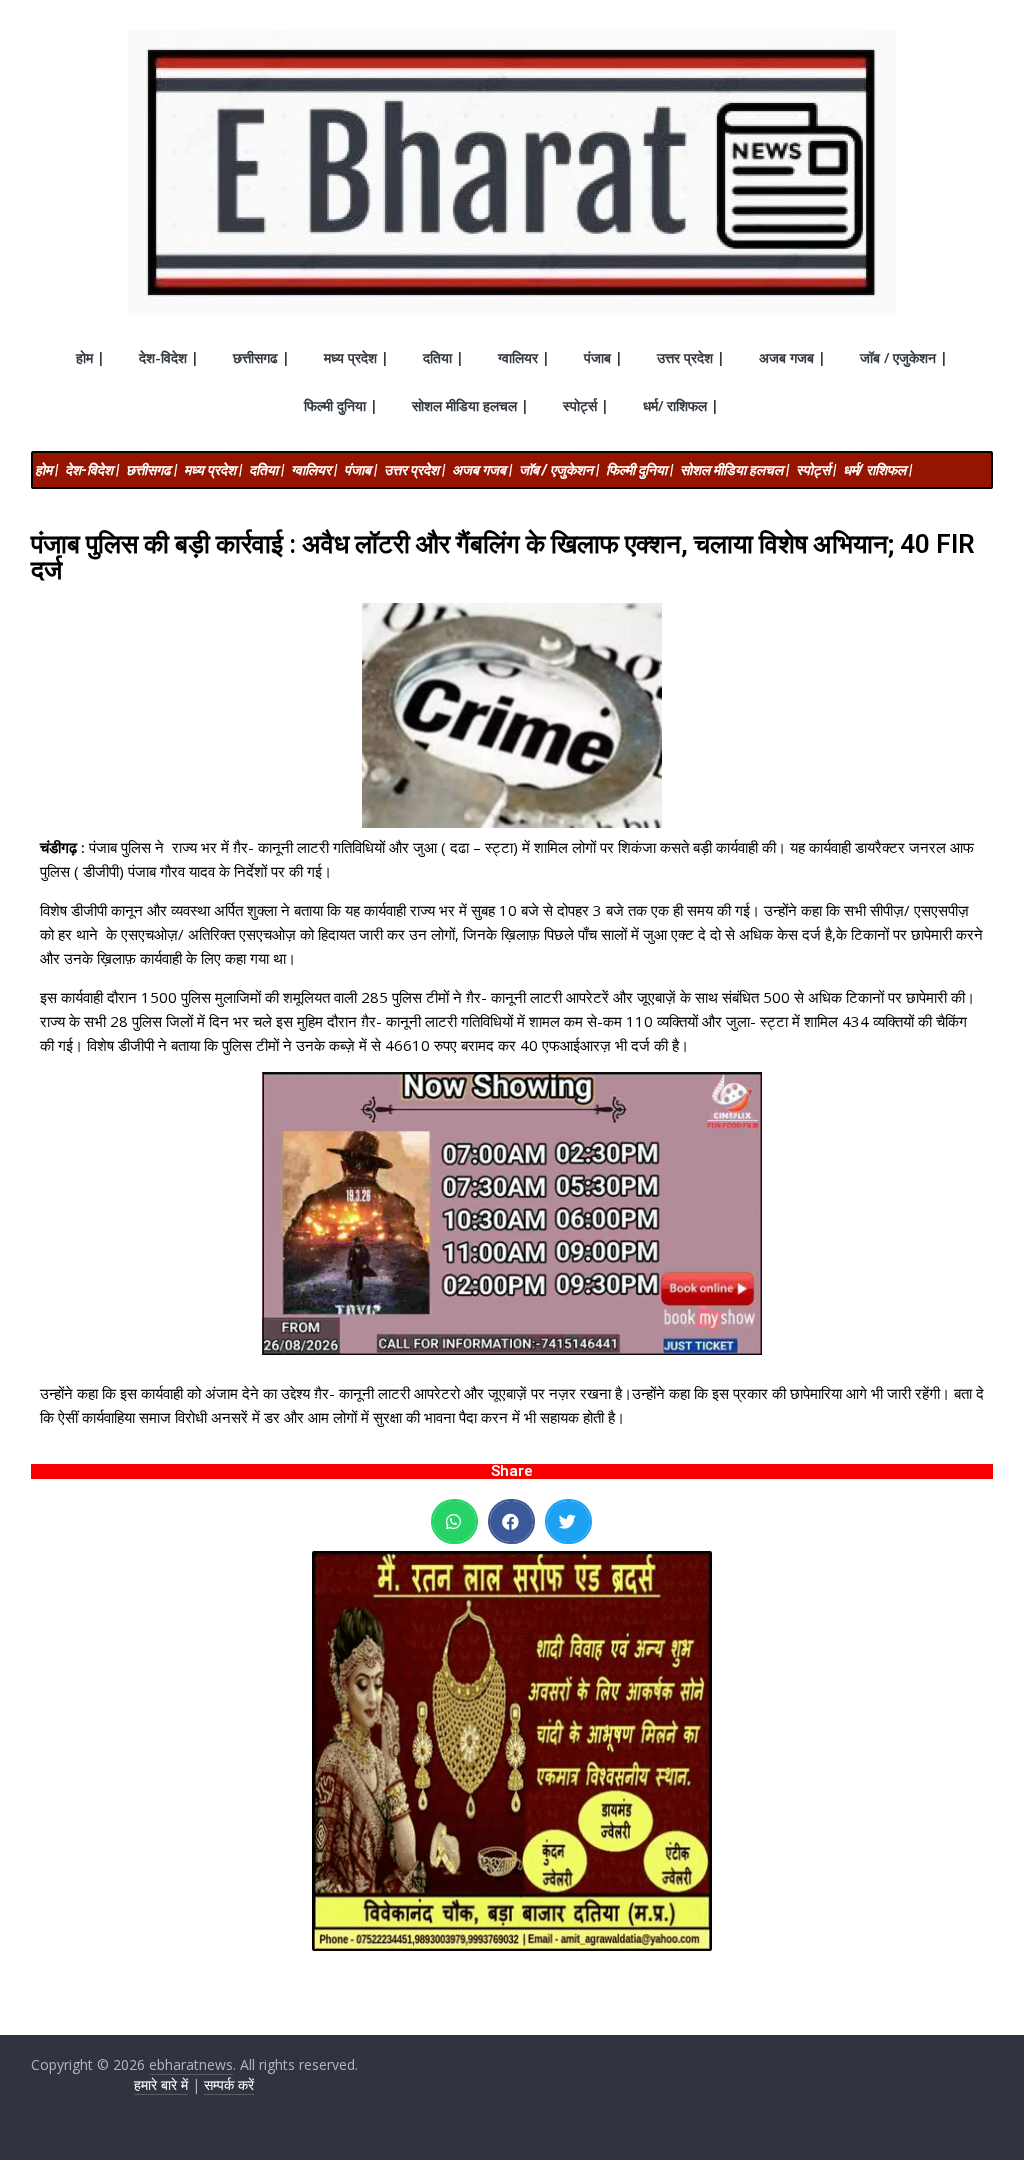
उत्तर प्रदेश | (691, 357)
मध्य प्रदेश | (356, 357)
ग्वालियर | (524, 357)
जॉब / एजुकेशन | (904, 357)
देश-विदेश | (169, 357)
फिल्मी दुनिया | (341, 405)
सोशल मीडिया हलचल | (470, 405)
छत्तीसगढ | (261, 357)
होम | (90, 357)
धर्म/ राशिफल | (681, 405)
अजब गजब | (792, 357)
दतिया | (443, 357)
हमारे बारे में (161, 2084)
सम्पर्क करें (229, 2084)
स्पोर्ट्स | (586, 405)
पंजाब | (603, 357)
